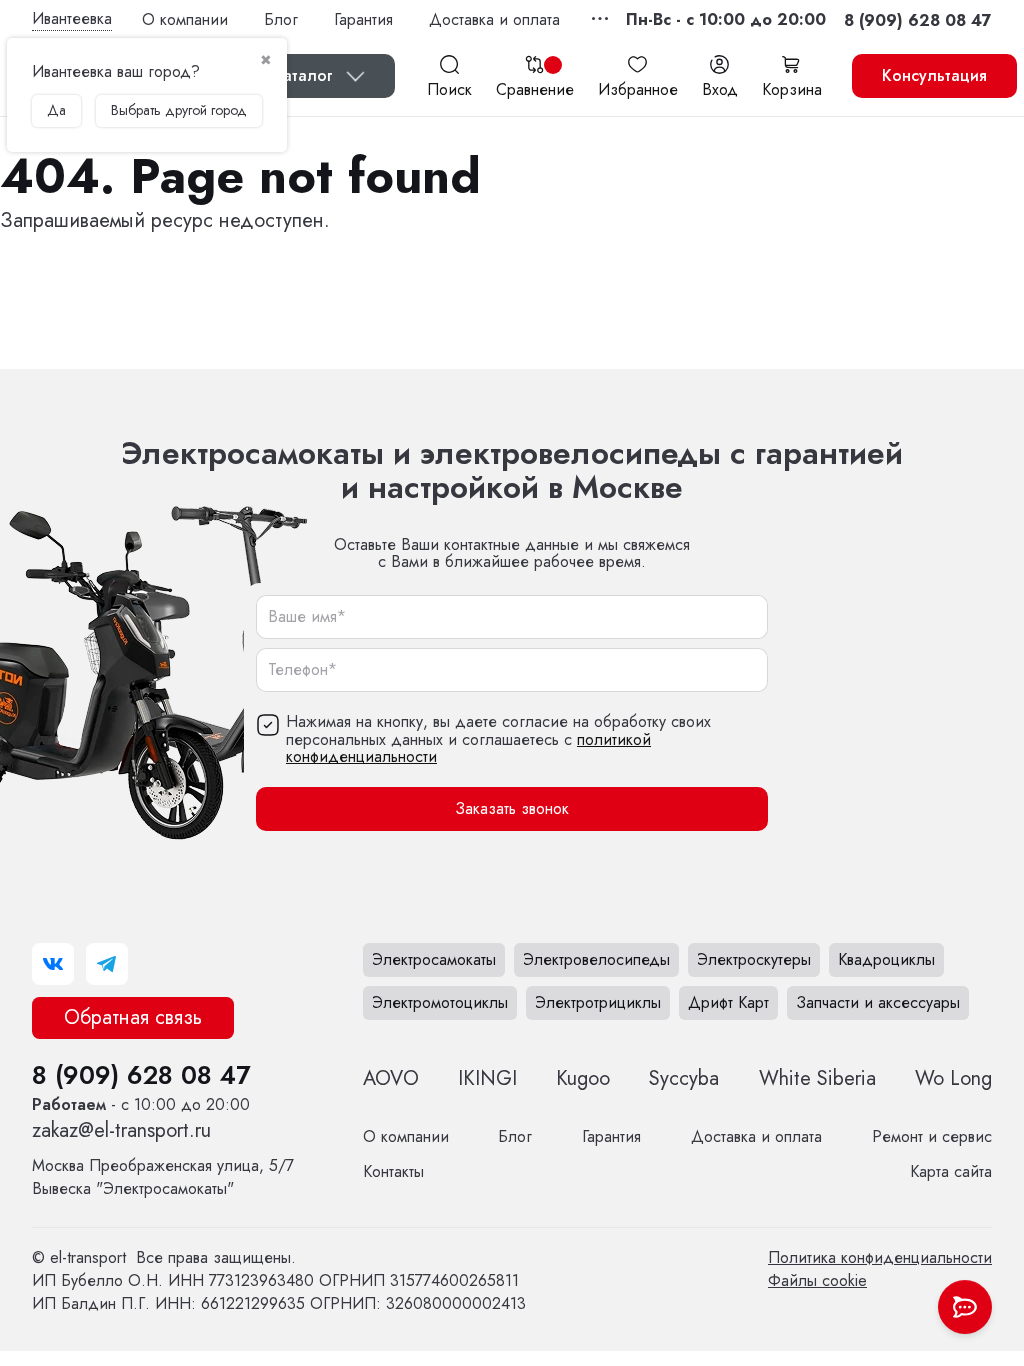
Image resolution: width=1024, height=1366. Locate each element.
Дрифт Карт (728, 1002)
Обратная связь (133, 1017)
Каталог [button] (303, 75)
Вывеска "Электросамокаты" (163, 1177)
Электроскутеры (754, 959)
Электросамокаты (434, 959)
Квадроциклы (886, 959)
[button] (726, 19)
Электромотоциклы (440, 1002)
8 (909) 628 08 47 (141, 1075)
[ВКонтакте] (53, 964)
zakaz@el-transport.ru (121, 1130)
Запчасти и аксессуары (878, 1002)
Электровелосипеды (596, 959)
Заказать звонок (512, 808)
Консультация (934, 75)
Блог (281, 19)
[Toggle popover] (965, 1307)
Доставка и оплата (494, 19)
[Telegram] (107, 964)
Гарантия (363, 19)
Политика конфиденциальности (880, 1257)
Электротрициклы (598, 1002)
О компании (185, 19)
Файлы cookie (817, 1280)
